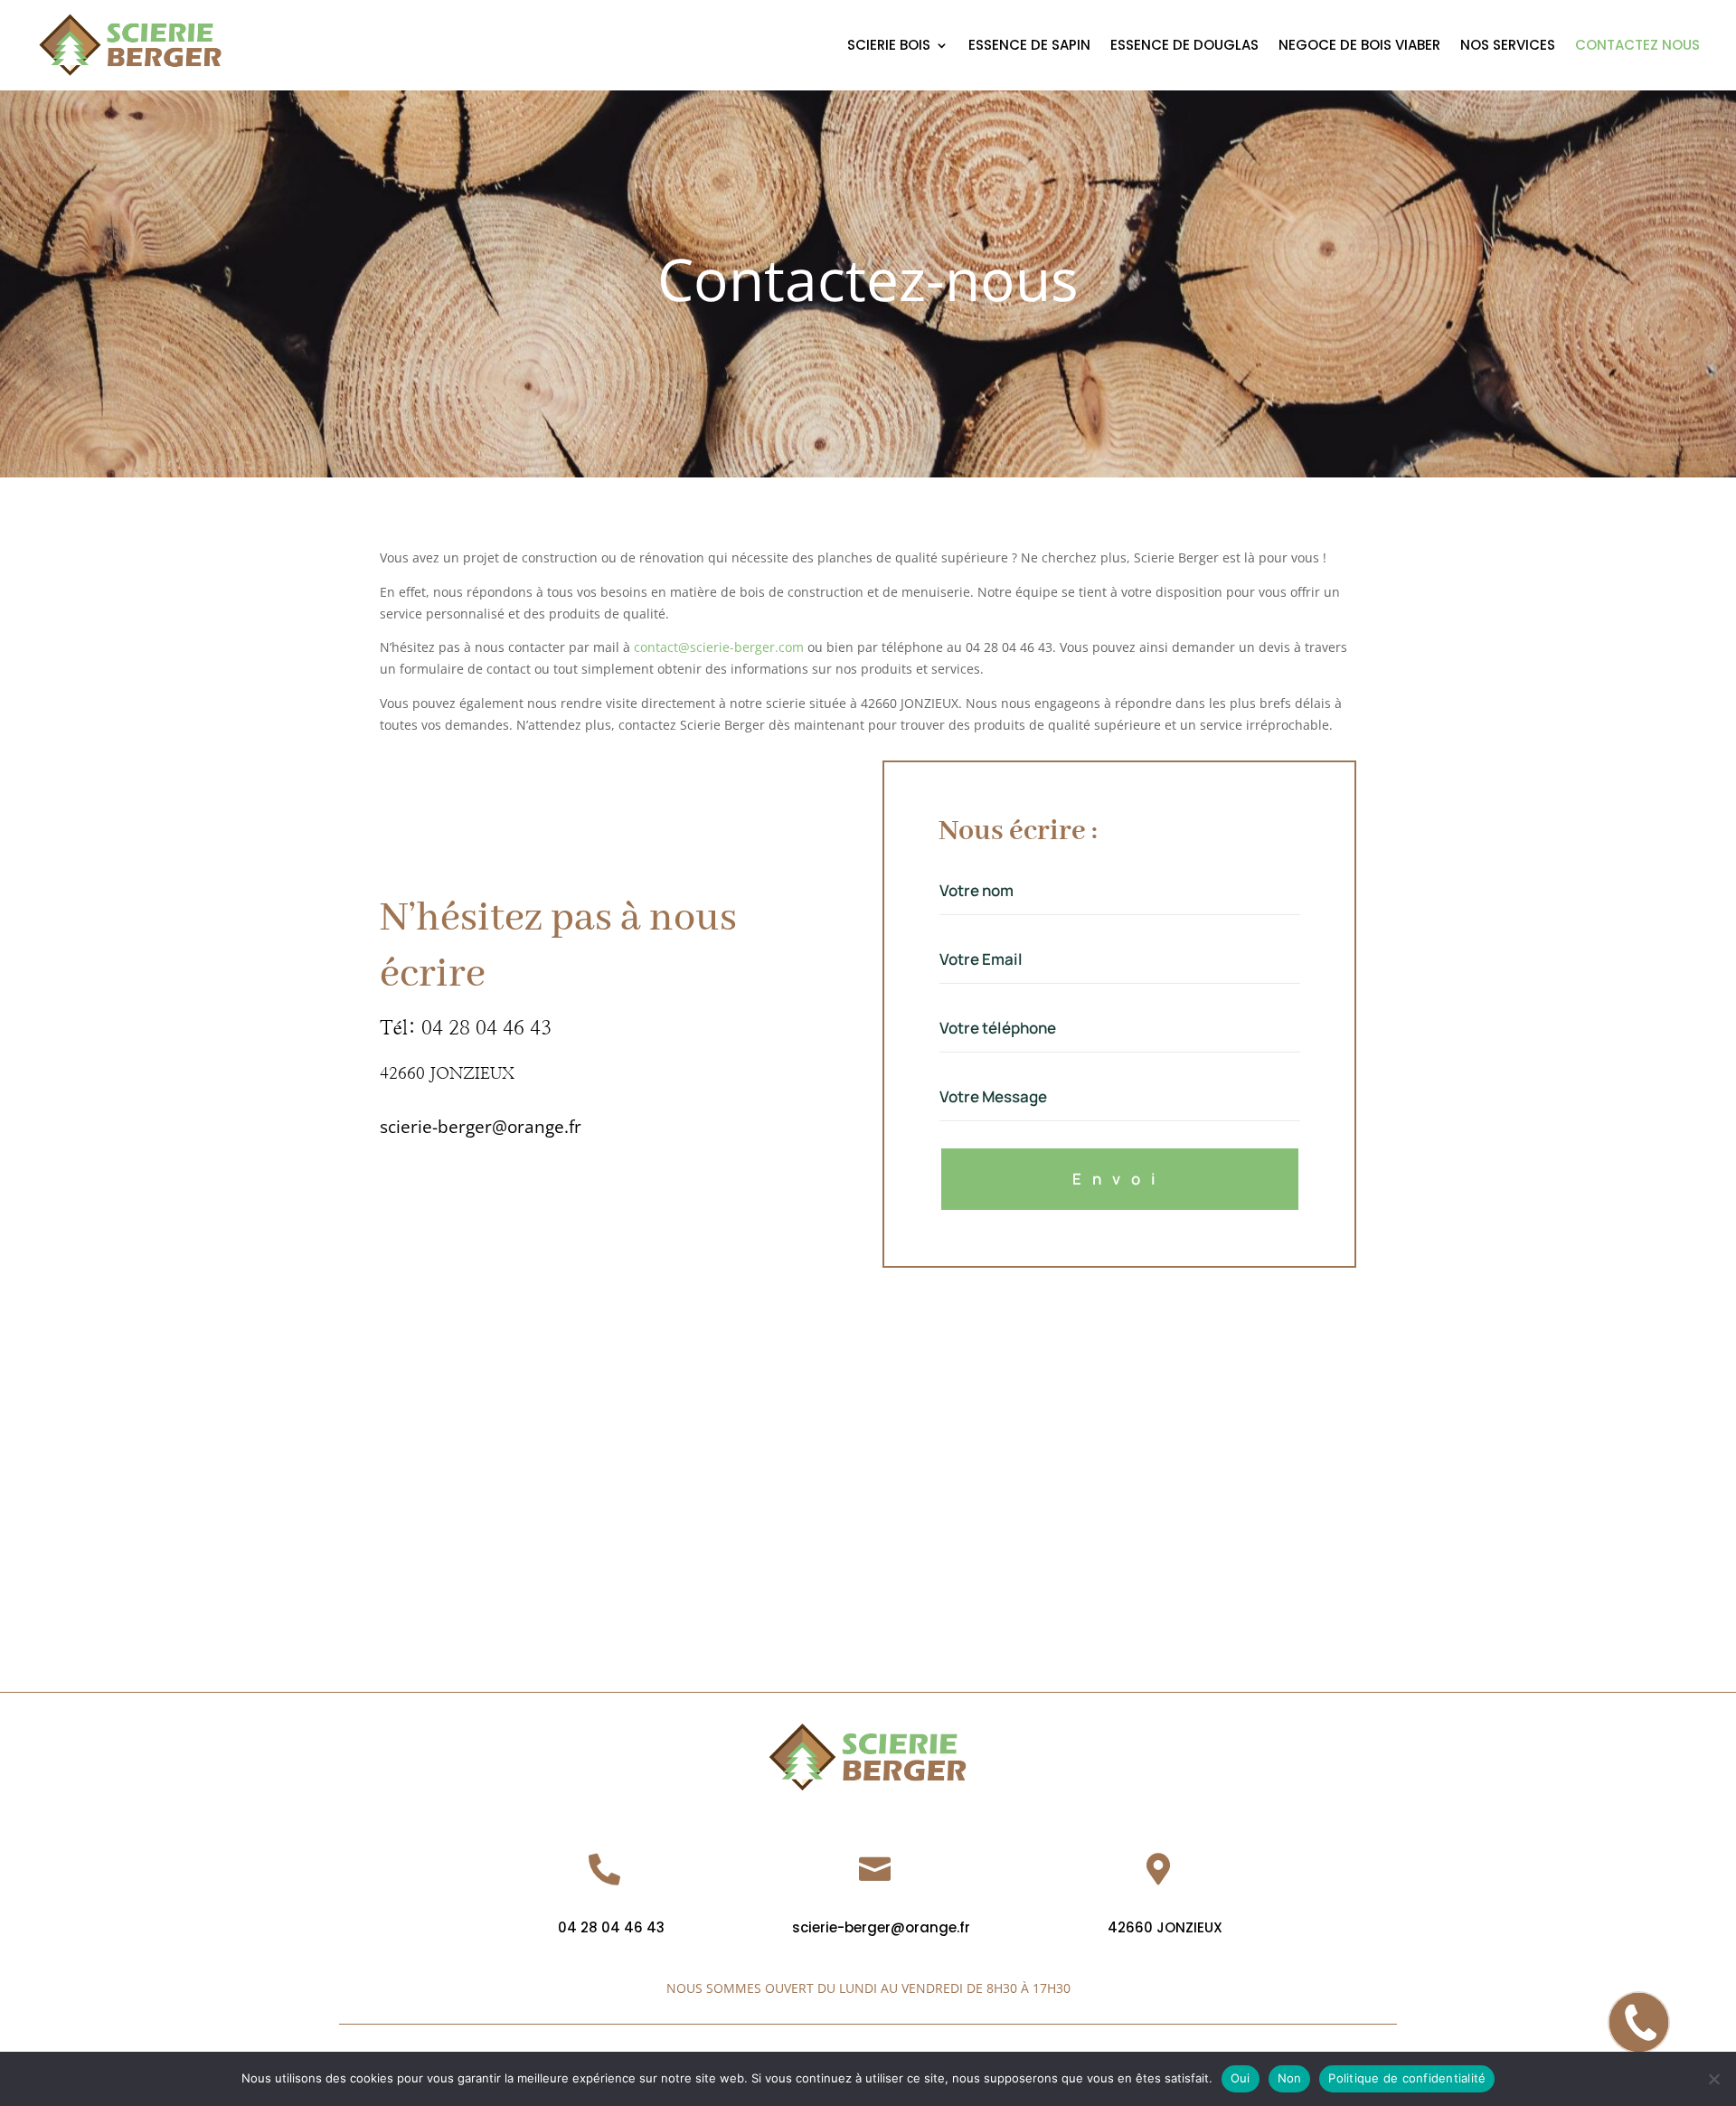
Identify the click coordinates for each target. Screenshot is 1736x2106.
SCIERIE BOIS (889, 47)
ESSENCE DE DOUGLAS (1184, 47)
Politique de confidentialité (1407, 2078)
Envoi (1119, 1179)
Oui (1241, 2078)
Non (1290, 2078)
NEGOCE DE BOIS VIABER (1359, 47)
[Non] (1713, 2079)
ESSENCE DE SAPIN (1029, 47)
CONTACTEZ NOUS (1637, 47)
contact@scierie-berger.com (719, 647)
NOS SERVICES (1508, 47)
